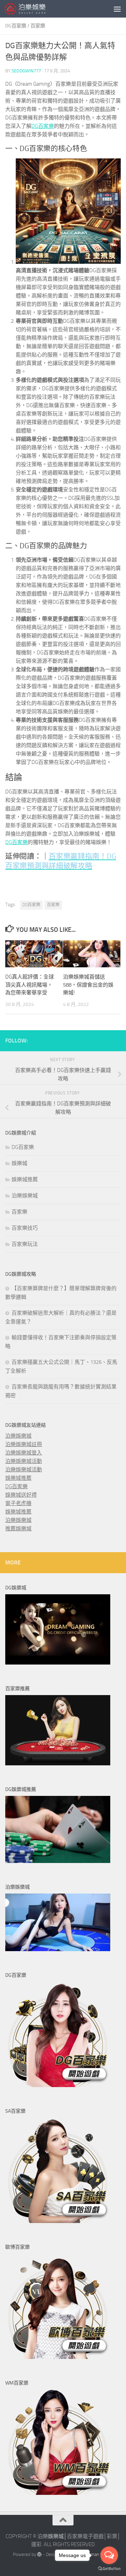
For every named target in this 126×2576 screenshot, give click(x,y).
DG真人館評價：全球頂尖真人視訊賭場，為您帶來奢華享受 (30, 985)
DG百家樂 (16, 26)
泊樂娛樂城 (25, 1196)
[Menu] (117, 9)
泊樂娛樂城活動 (24, 1461)
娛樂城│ (57, 2536)
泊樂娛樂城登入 (24, 1453)
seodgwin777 (26, 71)
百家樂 (38, 26)
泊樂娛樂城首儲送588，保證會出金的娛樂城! (88, 985)
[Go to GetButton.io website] (109, 2569)
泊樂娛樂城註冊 (24, 1444)
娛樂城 (19, 1163)
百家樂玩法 (25, 1244)
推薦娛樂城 (18, 1529)
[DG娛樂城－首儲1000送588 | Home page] (32, 9)
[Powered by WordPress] (39, 2554)
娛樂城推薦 (25, 1179)
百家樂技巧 (25, 1228)
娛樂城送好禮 (21, 1495)
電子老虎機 (18, 1503)
